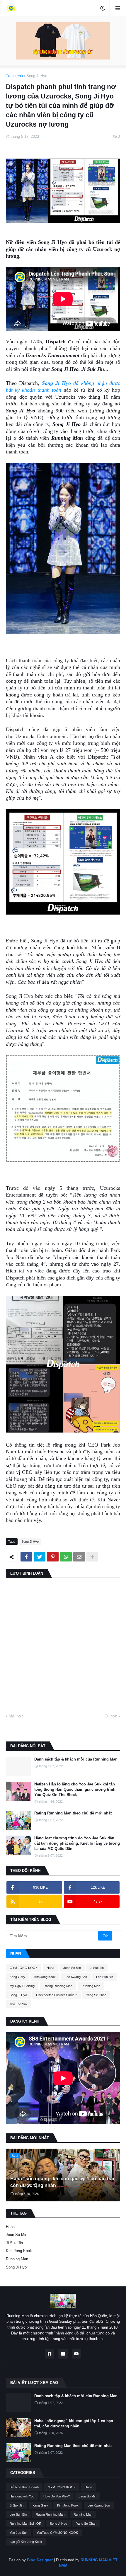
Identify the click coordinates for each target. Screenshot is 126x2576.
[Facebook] (26, 1557)
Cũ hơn (111, 1716)
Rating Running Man (58, 1986)
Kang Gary (17, 1977)
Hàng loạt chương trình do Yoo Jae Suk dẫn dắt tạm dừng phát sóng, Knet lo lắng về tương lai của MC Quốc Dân (77, 1843)
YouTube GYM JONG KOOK (57, 2533)
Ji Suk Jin (97, 1968)
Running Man (91, 1986)
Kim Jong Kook (45, 1977)
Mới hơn (16, 1716)
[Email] (79, 1557)
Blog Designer (40, 2560)
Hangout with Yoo (22, 2496)
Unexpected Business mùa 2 (57, 1995)
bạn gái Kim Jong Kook (26, 2542)
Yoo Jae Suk (19, 2004)
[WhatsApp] (66, 1557)
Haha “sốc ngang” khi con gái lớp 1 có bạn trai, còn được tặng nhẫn (63, 2182)
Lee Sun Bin (105, 1977)
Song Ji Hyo (37, 76)
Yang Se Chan (96, 1995)
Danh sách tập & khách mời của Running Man (76, 1759)
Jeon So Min (72, 1968)
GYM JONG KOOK (24, 1968)
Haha (50, 1968)
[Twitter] (40, 1557)
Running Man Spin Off (25, 2524)
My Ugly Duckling (22, 1986)
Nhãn (16, 1953)
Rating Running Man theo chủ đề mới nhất (73, 1813)
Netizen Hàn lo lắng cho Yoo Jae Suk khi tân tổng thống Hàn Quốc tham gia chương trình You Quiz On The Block (75, 1789)
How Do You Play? (57, 2496)
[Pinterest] (53, 1557)
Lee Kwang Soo (76, 1977)
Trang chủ (14, 76)
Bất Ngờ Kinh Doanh (24, 2487)
